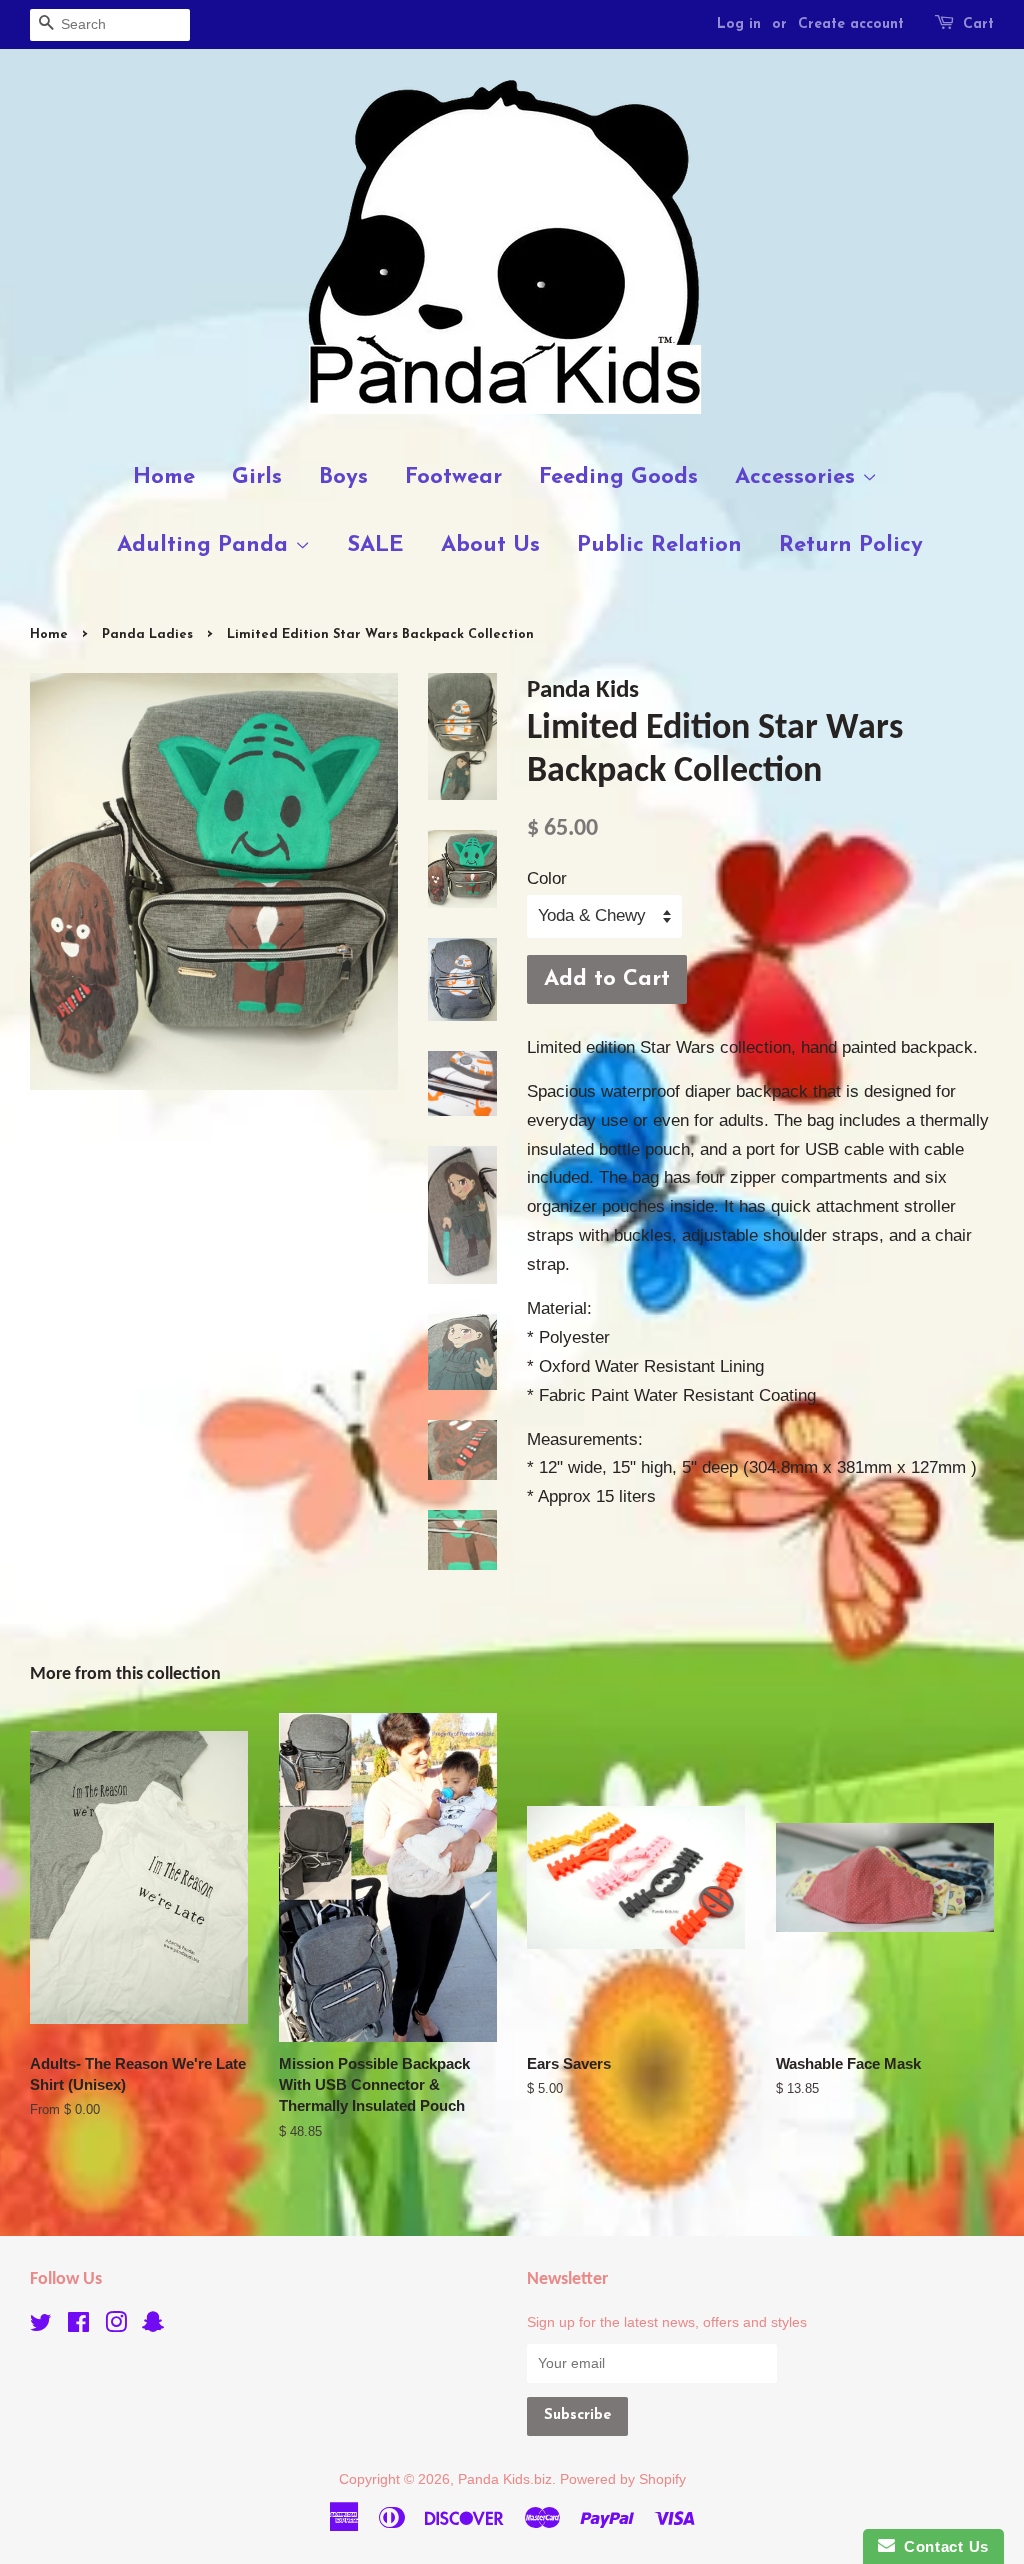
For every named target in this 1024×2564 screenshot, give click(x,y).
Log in (739, 24)
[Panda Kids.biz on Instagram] (116, 2326)
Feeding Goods (618, 477)
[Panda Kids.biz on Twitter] (41, 2326)
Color (547, 878)
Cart (978, 24)
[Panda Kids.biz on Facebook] (78, 2326)
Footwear (453, 477)
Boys (343, 477)
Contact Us (942, 2546)
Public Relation (659, 545)
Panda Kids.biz (505, 2479)
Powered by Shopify (623, 2479)
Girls (257, 477)
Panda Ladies (147, 634)
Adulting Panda (206, 545)
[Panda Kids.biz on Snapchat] (153, 2326)
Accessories (798, 477)
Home (164, 477)
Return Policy (851, 545)
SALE (375, 545)
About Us (490, 545)
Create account (851, 24)
